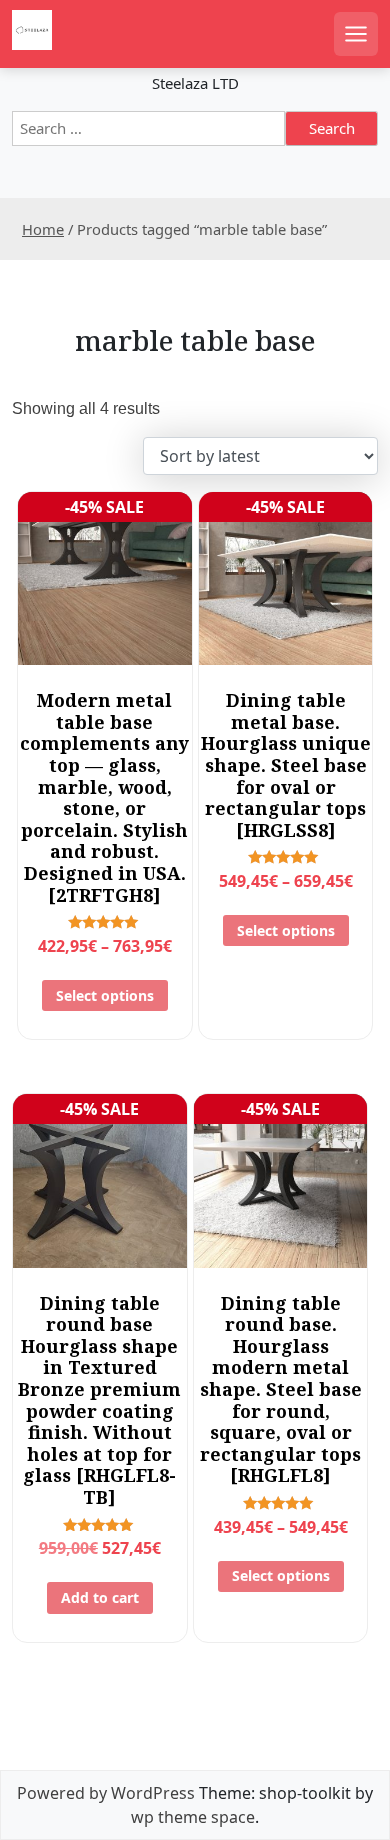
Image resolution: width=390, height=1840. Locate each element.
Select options (105, 995)
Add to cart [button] (100, 1597)
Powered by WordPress (106, 1793)
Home (43, 229)
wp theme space (193, 1817)
